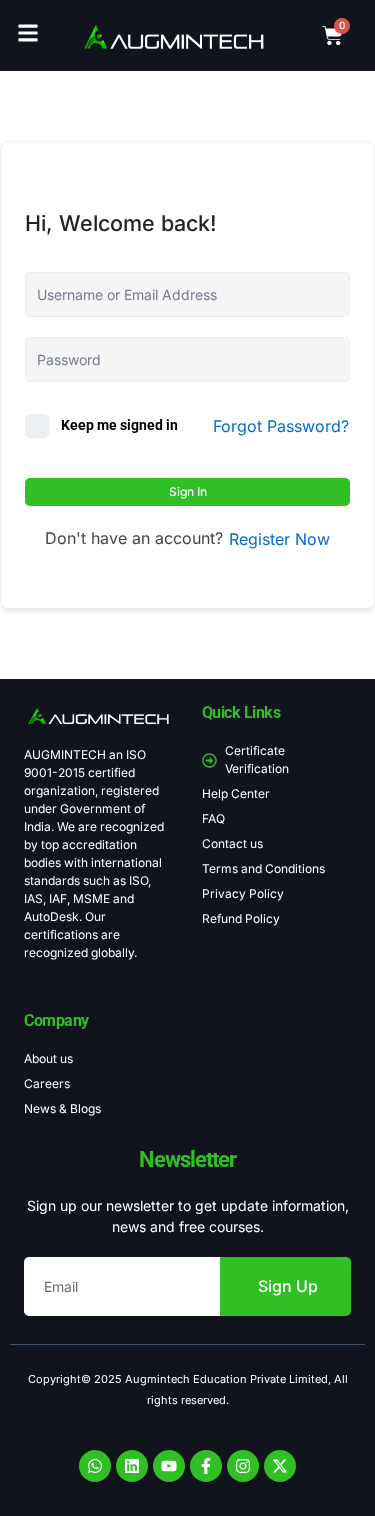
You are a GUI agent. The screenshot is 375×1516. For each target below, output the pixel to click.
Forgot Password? (281, 426)
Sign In (188, 491)
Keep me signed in (119, 425)
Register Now (279, 539)
